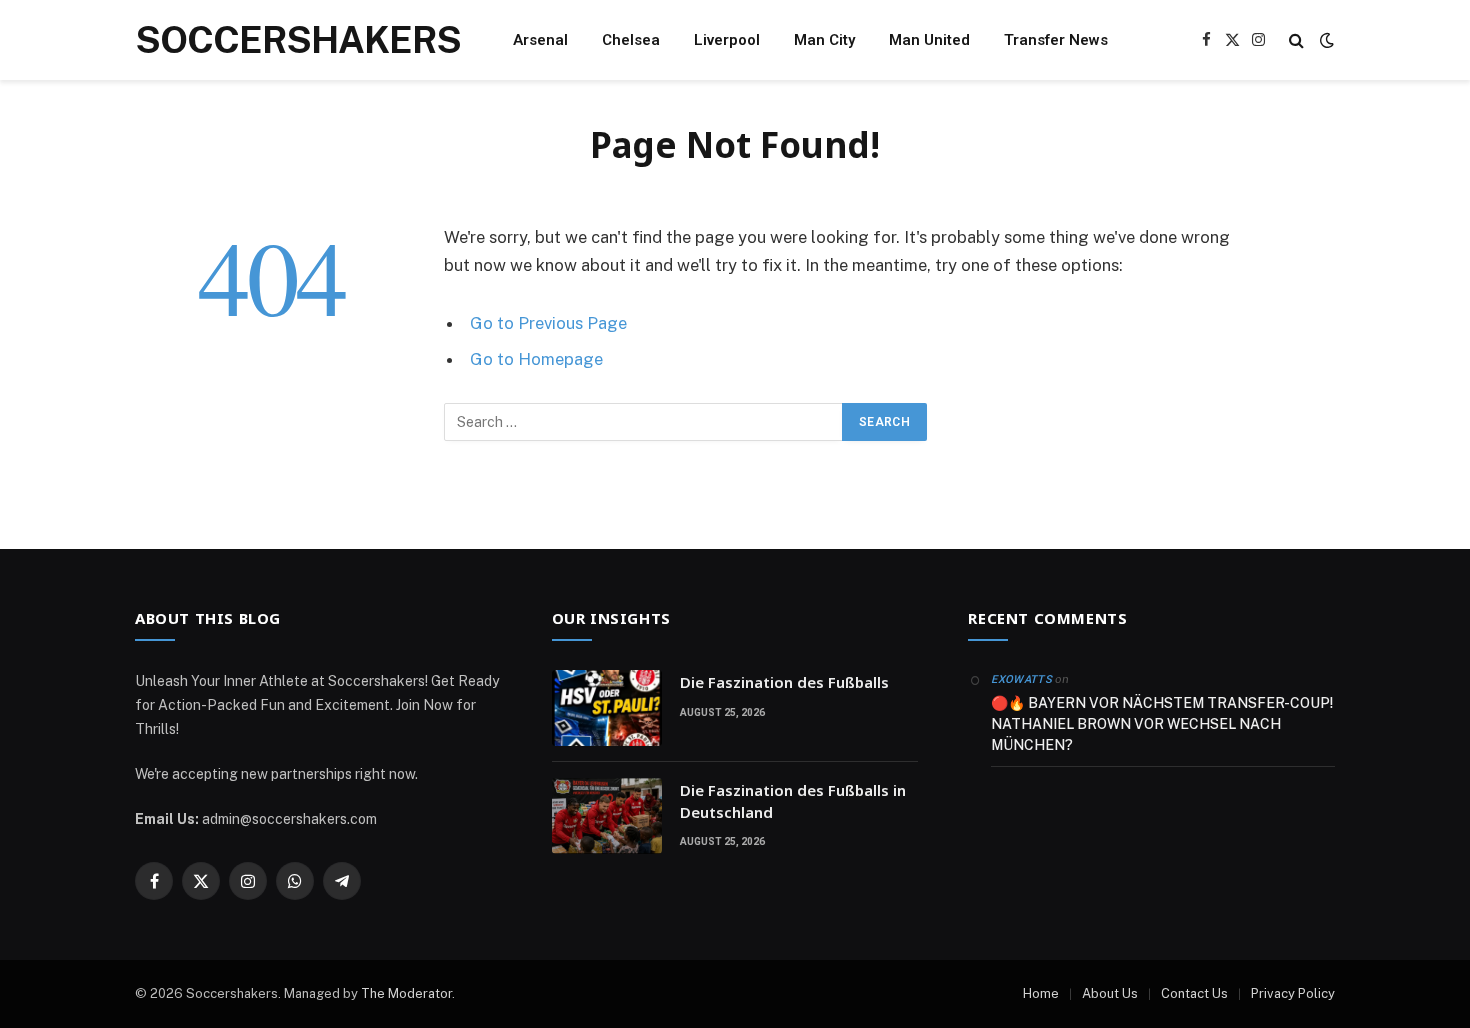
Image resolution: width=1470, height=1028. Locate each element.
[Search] (1296, 40)
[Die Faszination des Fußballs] (607, 708)
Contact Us (1194, 993)
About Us (1110, 993)
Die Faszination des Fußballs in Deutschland (793, 800)
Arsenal (540, 40)
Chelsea (631, 40)
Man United (929, 40)
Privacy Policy (1293, 993)
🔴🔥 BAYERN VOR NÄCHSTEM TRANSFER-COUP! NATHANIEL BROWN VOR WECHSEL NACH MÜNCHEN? (1162, 724)
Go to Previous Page (548, 323)
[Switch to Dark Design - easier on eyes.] (1325, 40)
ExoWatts (1021, 679)
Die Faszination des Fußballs (784, 682)
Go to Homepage (536, 359)
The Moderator (406, 993)
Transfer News (1056, 40)
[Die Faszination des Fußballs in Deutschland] (607, 816)
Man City (824, 40)
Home (1041, 993)
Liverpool (727, 40)
